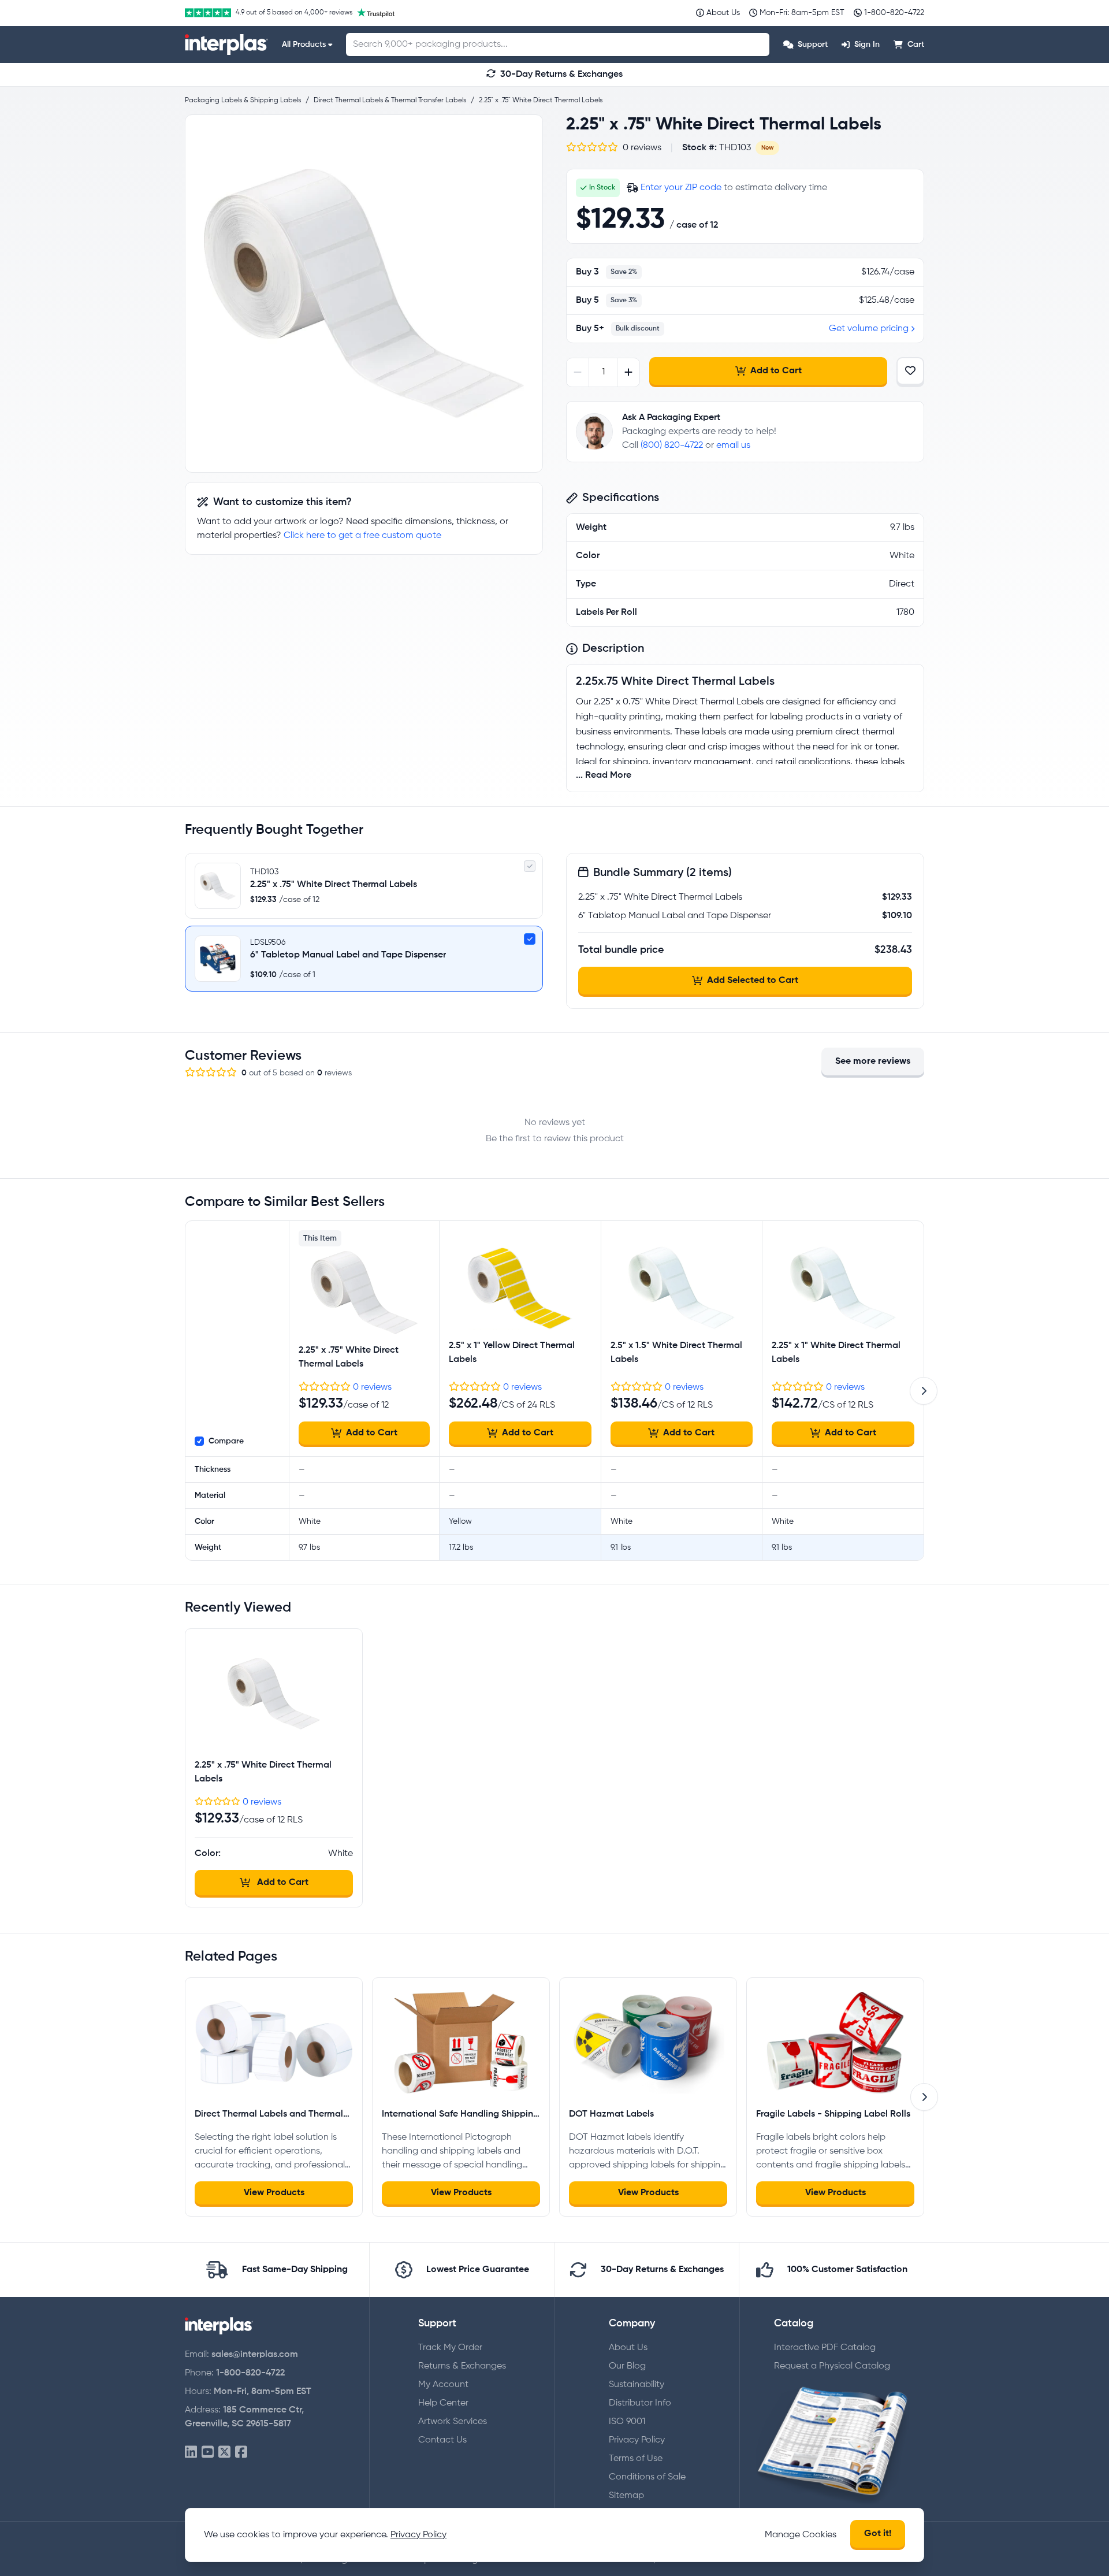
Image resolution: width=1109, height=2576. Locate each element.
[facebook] (241, 2453)
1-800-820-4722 (250, 2373)
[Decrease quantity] (578, 372)
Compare (226, 1441)
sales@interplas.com (255, 2355)
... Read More (604, 775)
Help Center (443, 2403)
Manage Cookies (801, 2535)
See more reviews (873, 1061)
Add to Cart (776, 371)
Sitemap (626, 2496)
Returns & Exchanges (462, 2366)
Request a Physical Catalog (832, 2366)
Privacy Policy (637, 2440)
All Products (304, 44)
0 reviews (372, 1387)
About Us (628, 2348)
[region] (364, 294)
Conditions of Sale (647, 2477)
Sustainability (637, 2385)
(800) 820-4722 (672, 446)
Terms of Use (636, 2459)
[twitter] (224, 2453)
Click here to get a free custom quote (362, 536)
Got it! (878, 2534)
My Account (443, 2385)
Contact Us (442, 2440)
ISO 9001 (627, 2422)
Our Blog (627, 2366)
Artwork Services (453, 2422)
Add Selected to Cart (753, 981)
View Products (274, 2193)
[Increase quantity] (628, 372)
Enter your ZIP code (681, 188)
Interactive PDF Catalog (825, 2348)
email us (733, 446)
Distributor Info (640, 2403)
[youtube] (208, 2453)
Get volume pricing (869, 329)
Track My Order (450, 2348)
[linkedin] (191, 2453)
